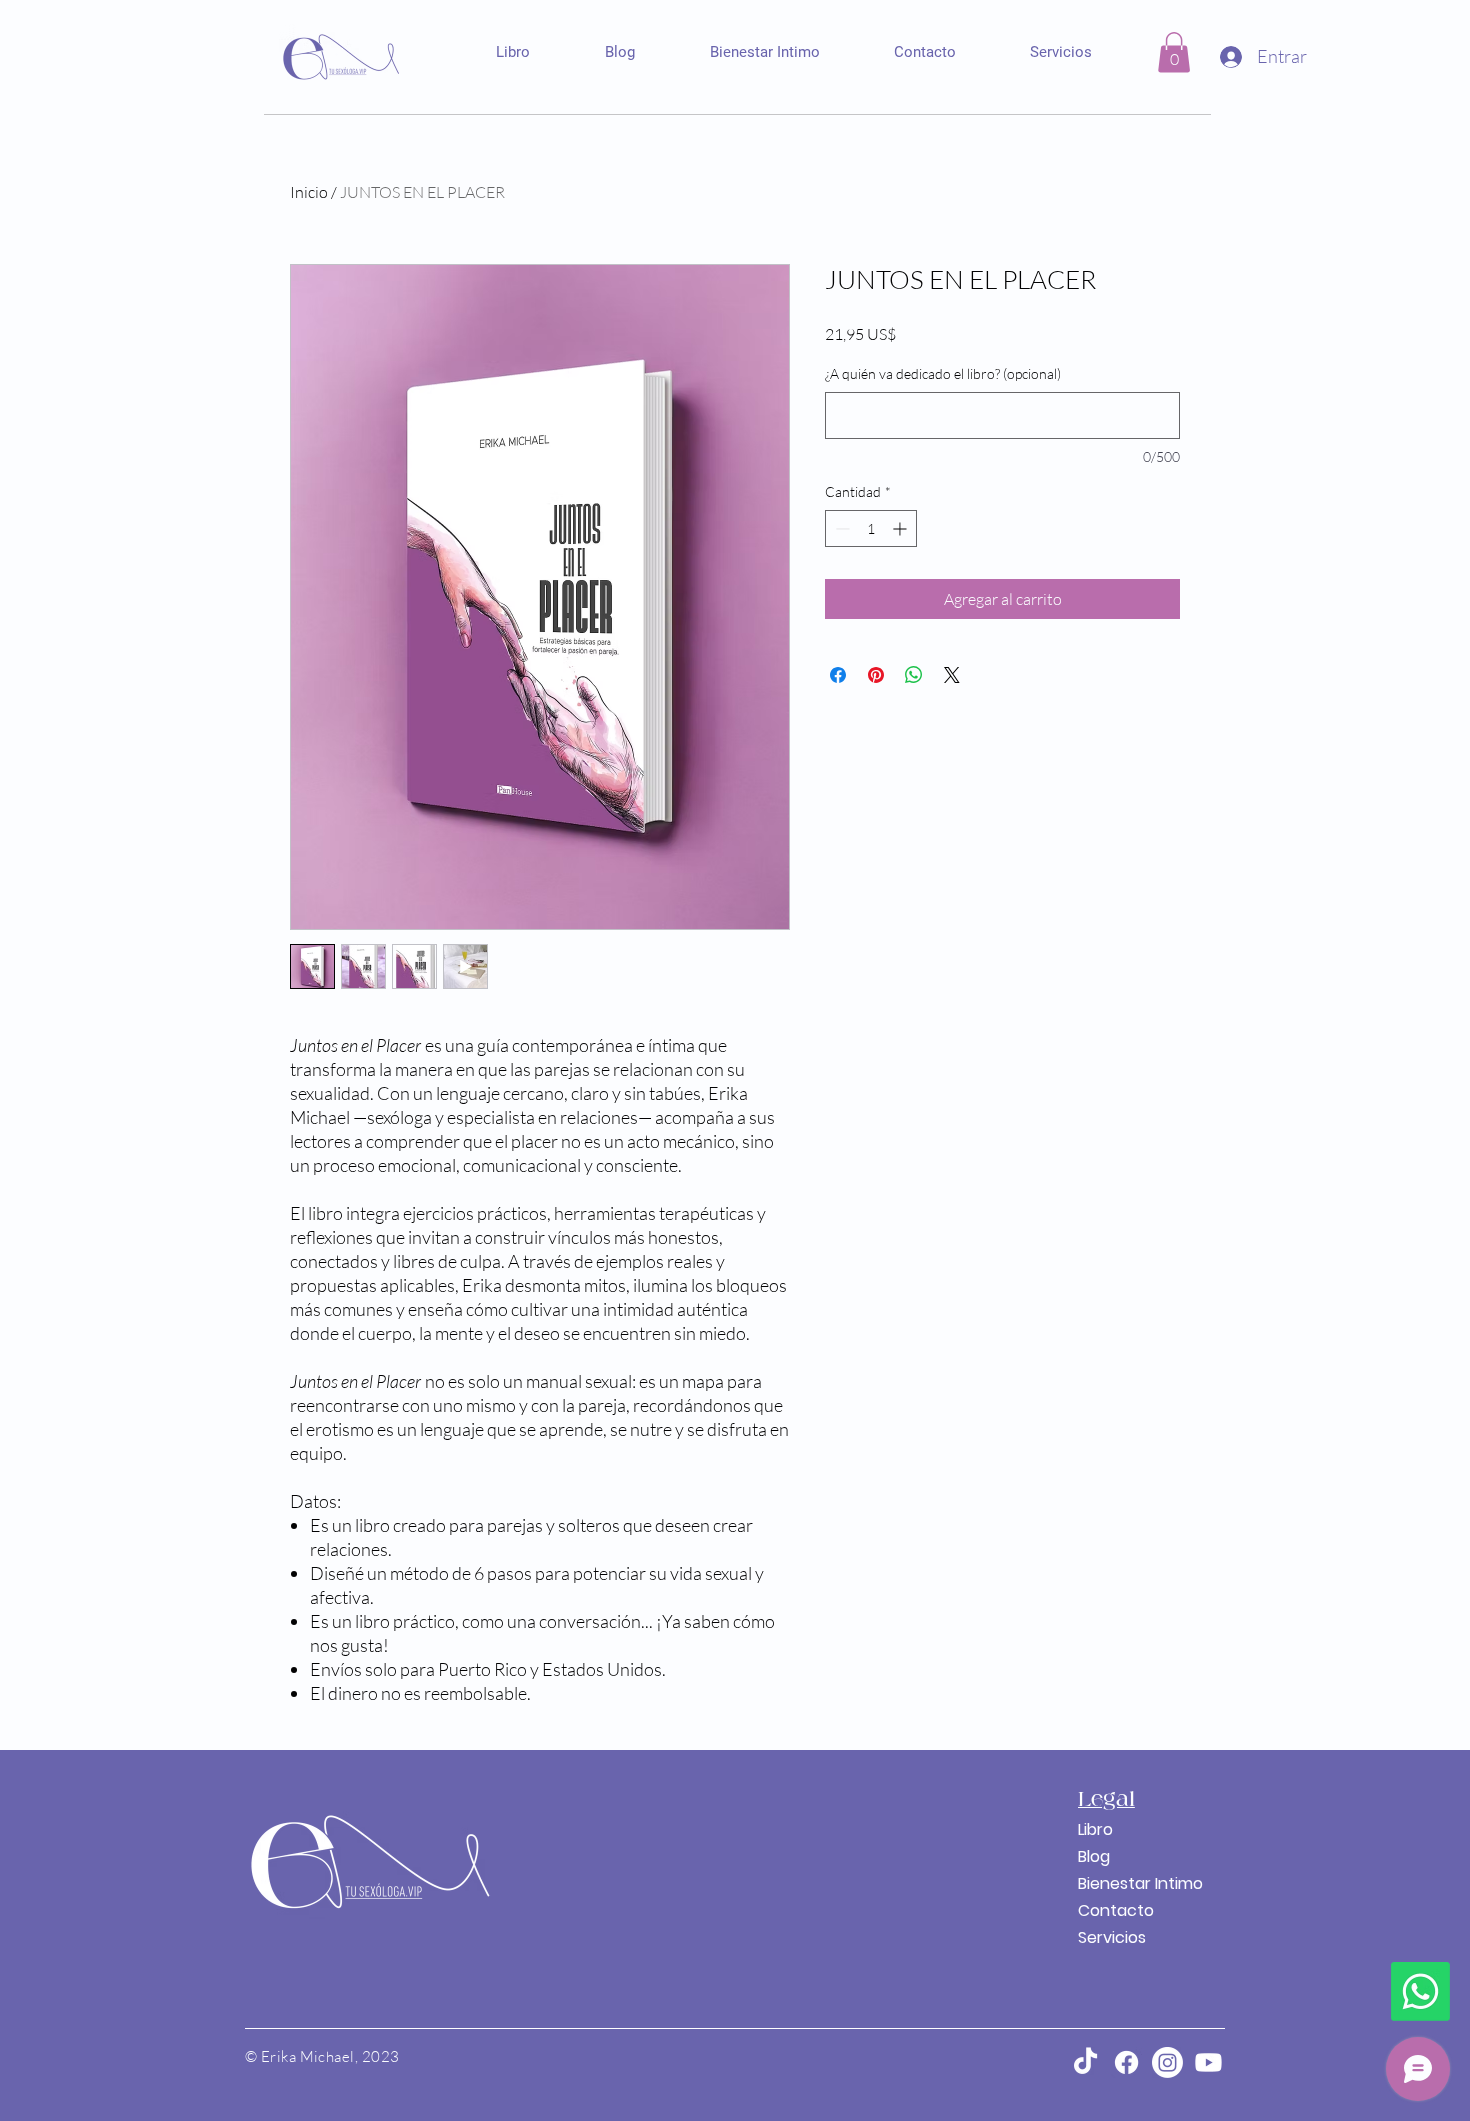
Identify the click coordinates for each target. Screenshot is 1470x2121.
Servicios (1112, 1937)
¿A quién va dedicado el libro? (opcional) (943, 373)
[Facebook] (1126, 2062)
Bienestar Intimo (1125, 1883)
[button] (1174, 52)
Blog (1094, 1856)
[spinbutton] (871, 528)
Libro (1095, 1829)
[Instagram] (1167, 2062)
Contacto (1116, 1910)
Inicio (309, 192)
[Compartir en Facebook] (838, 675)
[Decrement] (840, 528)
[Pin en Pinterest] (876, 675)
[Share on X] (952, 675)
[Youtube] (1208, 2062)
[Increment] (901, 528)
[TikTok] (1085, 2062)
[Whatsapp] (1420, 1991)
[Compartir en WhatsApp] (914, 675)
